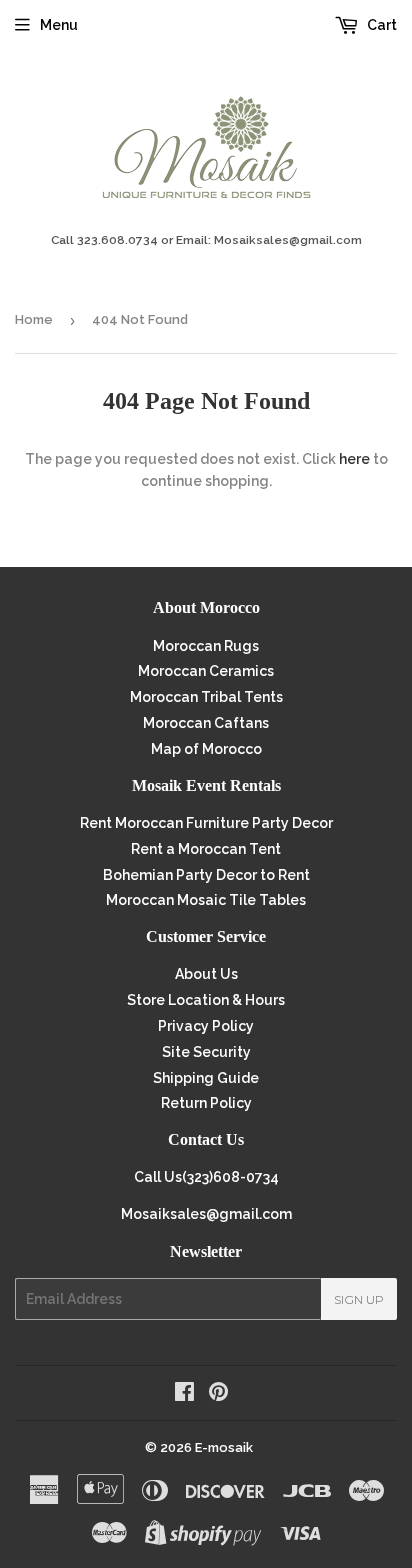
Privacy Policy (206, 1026)
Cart (380, 25)
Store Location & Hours (206, 1000)
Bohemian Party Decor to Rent (206, 875)
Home (34, 319)
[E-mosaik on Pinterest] (218, 1394)
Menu (59, 25)
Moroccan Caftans (206, 723)
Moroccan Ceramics (206, 671)
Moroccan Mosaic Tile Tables (206, 900)
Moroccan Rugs (206, 646)
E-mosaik (224, 1447)
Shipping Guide (206, 1078)
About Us (206, 974)
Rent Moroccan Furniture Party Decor (206, 823)
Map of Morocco (206, 749)
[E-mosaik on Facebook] (184, 1394)
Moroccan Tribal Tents (206, 697)
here (354, 459)
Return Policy (206, 1103)
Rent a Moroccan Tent (206, 849)
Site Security (206, 1052)
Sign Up (359, 1299)
